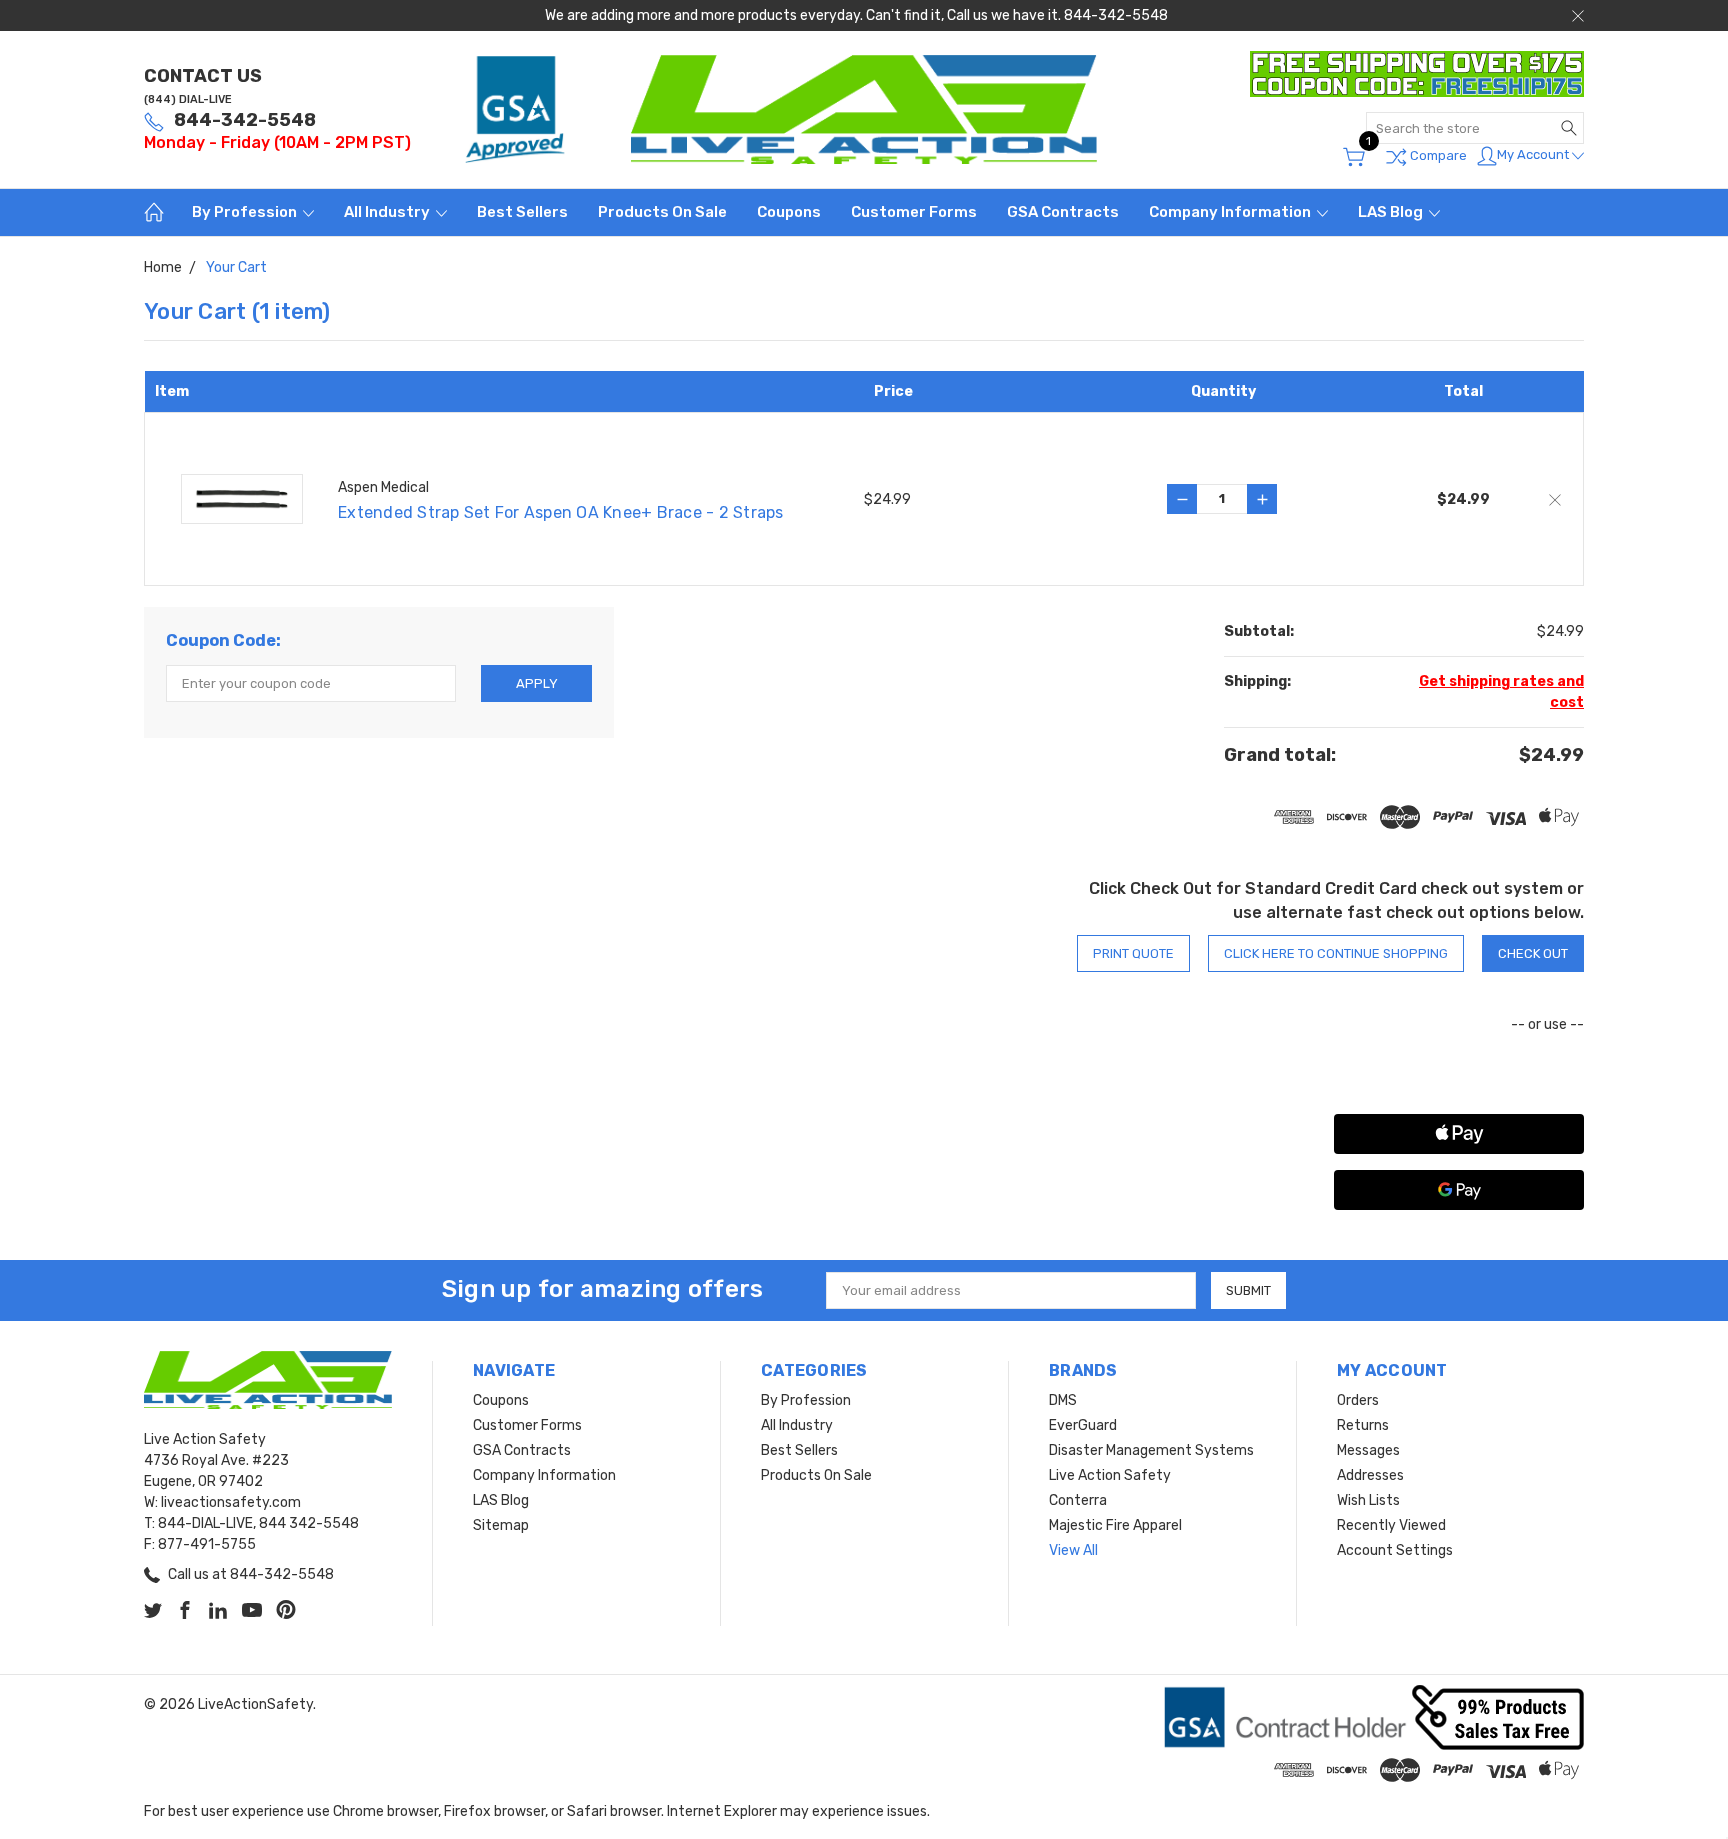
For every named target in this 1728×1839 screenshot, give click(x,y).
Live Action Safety (1110, 1475)
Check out (1533, 953)
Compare (1437, 155)
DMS (1063, 1400)
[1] (1354, 157)
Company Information (1231, 212)
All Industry (388, 212)
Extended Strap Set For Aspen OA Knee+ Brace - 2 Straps (561, 512)
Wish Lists (1368, 1500)
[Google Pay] (1459, 1190)
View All (1073, 1550)
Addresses (1370, 1475)
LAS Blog (1392, 212)
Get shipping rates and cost (1501, 692)
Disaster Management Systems (1151, 1450)
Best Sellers (522, 212)
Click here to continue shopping (1336, 953)
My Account (1534, 154)
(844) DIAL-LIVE (188, 99)
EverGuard (1083, 1425)
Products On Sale (662, 212)
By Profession (246, 212)
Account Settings (1395, 1550)
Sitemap (501, 1525)
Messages (1368, 1450)
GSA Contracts (1063, 212)
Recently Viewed (1391, 1525)
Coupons (789, 212)
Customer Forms (914, 212)
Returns (1363, 1425)
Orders (1358, 1400)
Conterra (1078, 1500)
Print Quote (1133, 953)
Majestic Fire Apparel (1115, 1525)
